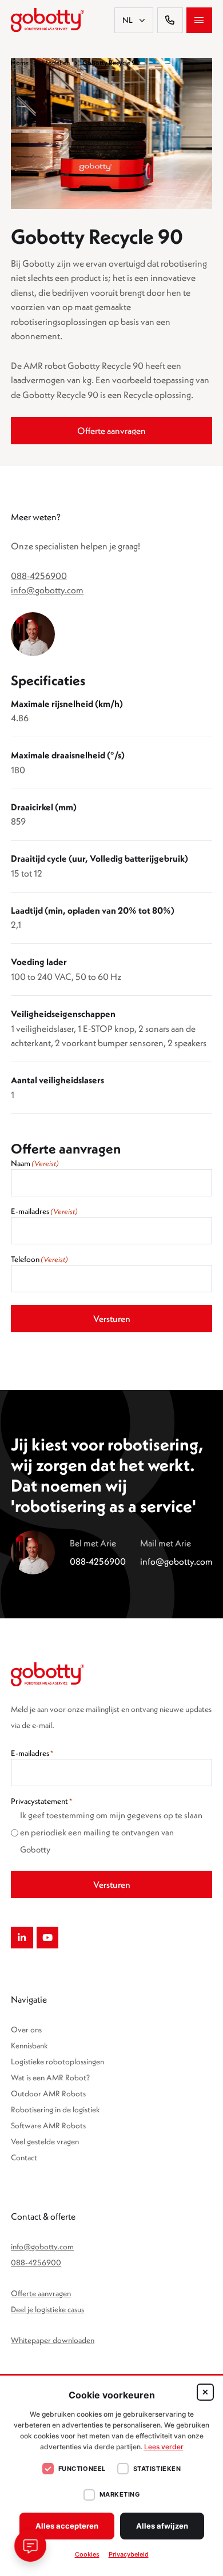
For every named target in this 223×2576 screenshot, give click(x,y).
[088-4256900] (170, 20)
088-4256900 (39, 576)
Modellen (56, 63)
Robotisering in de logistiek (55, 2109)
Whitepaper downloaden (53, 2340)
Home (20, 63)
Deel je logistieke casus (47, 2309)
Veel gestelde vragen (45, 2141)
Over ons (26, 2030)
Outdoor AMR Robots (48, 2093)
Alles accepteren (67, 2526)
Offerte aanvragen (41, 2293)
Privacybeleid (129, 2554)
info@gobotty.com (47, 590)
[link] (111, 431)
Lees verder (164, 2447)
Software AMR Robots (48, 2125)
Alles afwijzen (162, 2526)
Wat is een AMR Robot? (50, 2077)
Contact (24, 2157)
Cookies (87, 2554)
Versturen (112, 1319)
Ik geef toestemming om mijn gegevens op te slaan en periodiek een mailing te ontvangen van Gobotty (111, 1832)
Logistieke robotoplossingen (57, 2061)
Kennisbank (29, 2045)
